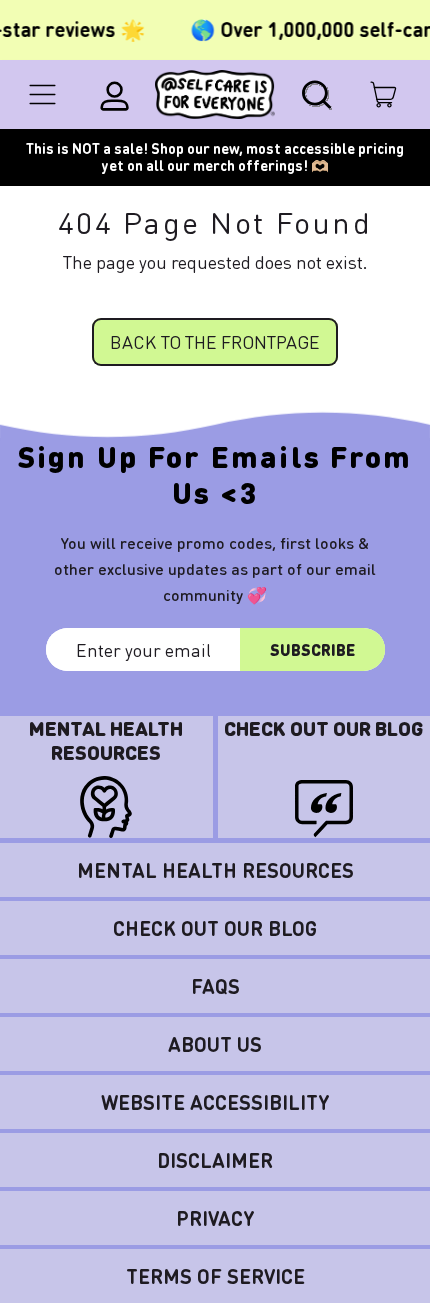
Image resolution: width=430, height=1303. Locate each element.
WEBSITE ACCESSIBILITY (215, 1102)
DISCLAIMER (215, 1160)
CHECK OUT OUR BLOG (215, 928)
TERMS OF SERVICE (215, 1276)
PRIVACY (215, 1218)
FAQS (215, 986)
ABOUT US (215, 1044)
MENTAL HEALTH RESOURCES (215, 870)
